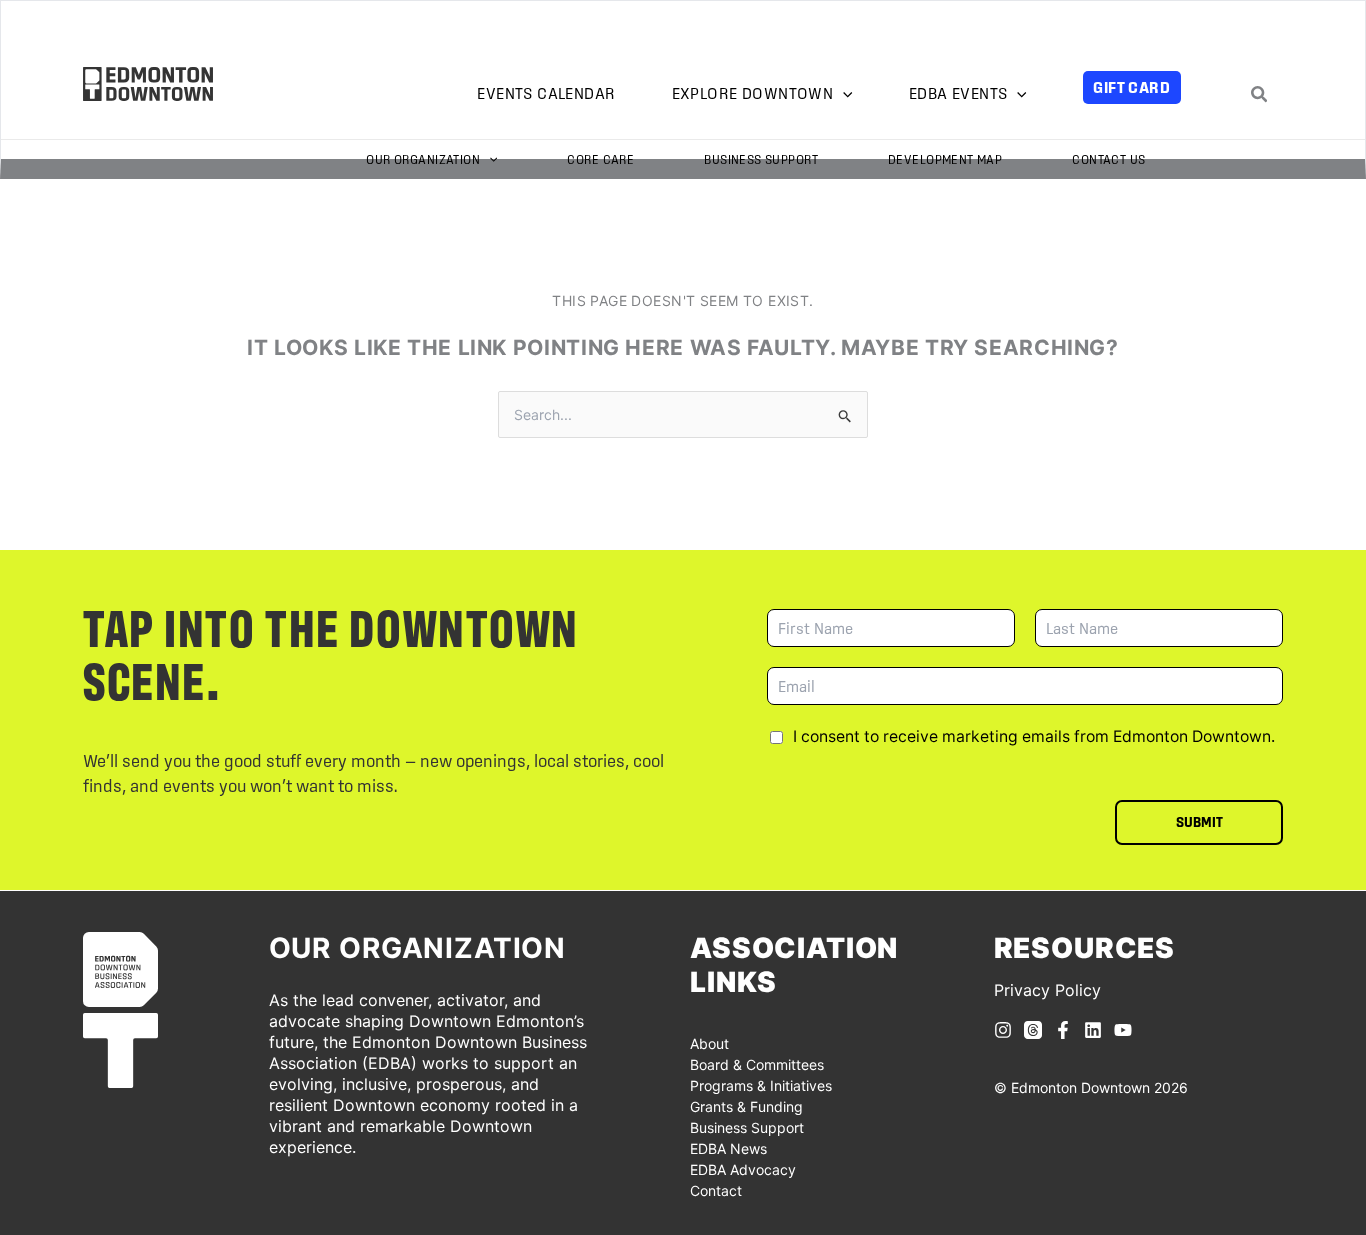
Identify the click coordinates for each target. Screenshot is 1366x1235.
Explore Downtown (753, 93)
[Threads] (1033, 1030)
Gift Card (1131, 87)
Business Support (761, 159)
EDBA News (728, 1148)
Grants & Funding (746, 1106)
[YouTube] (1123, 1030)
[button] (842, 94)
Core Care (600, 159)
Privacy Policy (1047, 990)
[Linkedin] (1093, 1030)
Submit (1199, 822)
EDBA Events (958, 93)
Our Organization (423, 159)
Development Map (945, 159)
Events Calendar (546, 93)
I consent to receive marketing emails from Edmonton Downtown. (1034, 736)
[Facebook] (1063, 1030)
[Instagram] (1003, 1030)
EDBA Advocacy (743, 1169)
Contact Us (1108, 159)
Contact (716, 1190)
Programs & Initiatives (761, 1085)
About (709, 1043)
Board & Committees (757, 1064)
